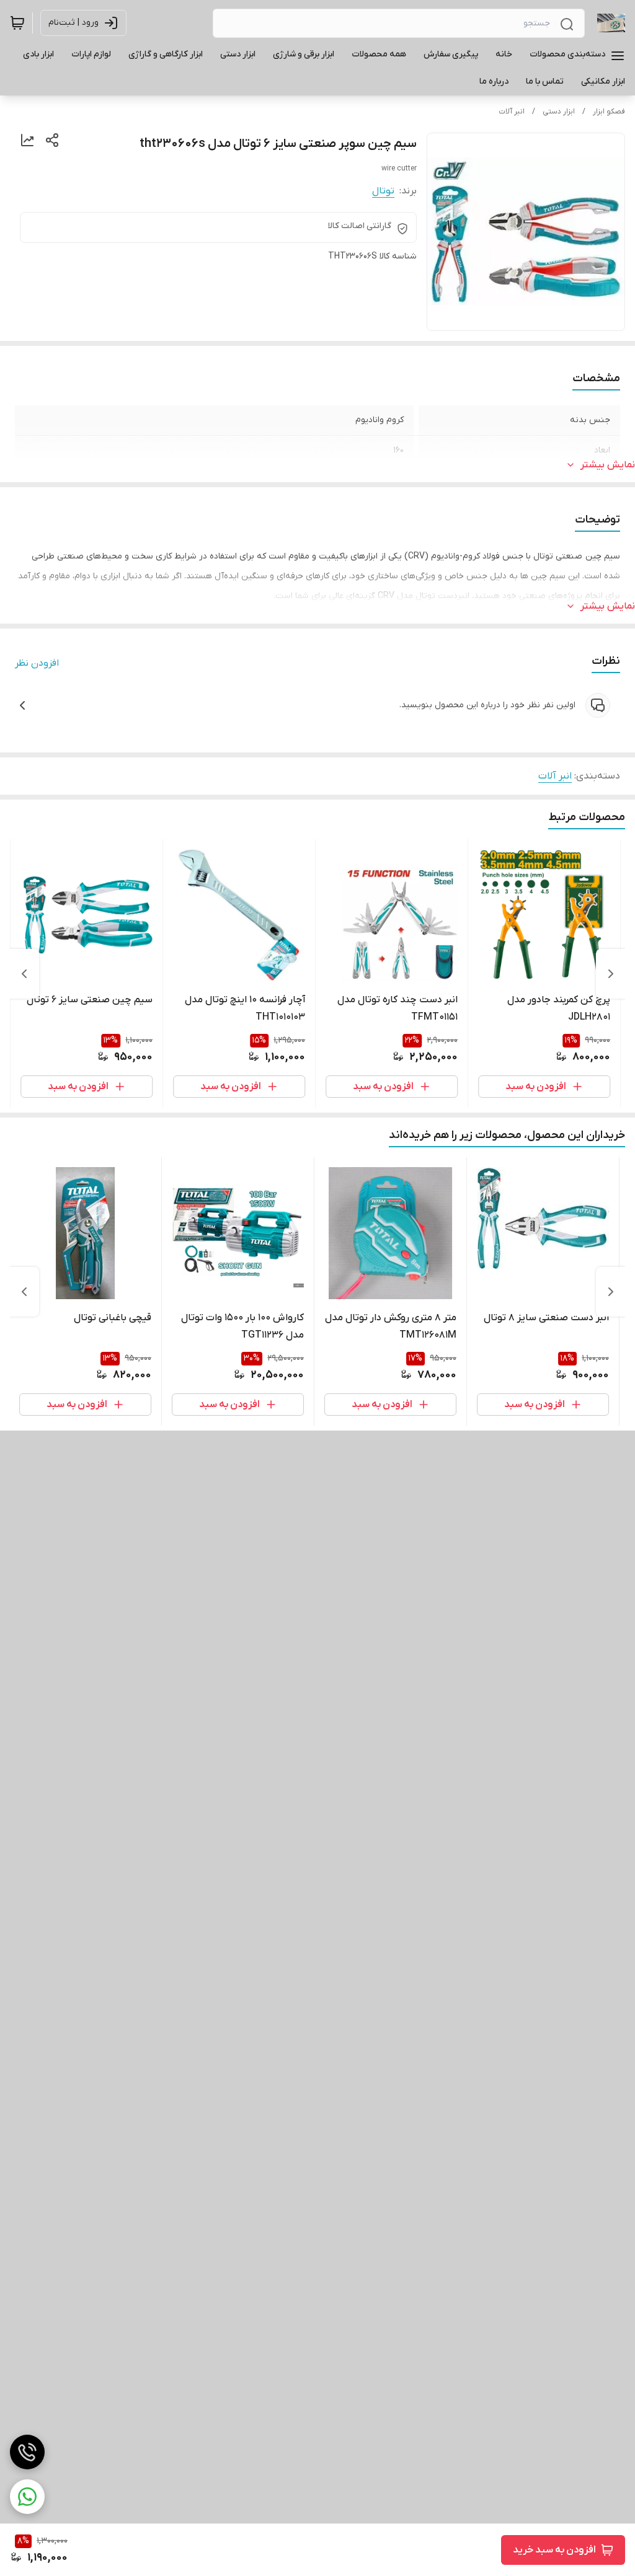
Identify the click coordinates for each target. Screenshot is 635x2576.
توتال (383, 191)
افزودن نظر (37, 663)
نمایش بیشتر (608, 465)
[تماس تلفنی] (27, 2452)
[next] (24, 974)
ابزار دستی (559, 112)
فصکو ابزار (609, 112)
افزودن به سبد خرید (554, 2550)
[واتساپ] (27, 2497)
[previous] (611, 974)
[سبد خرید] (17, 23)
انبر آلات (512, 112)
